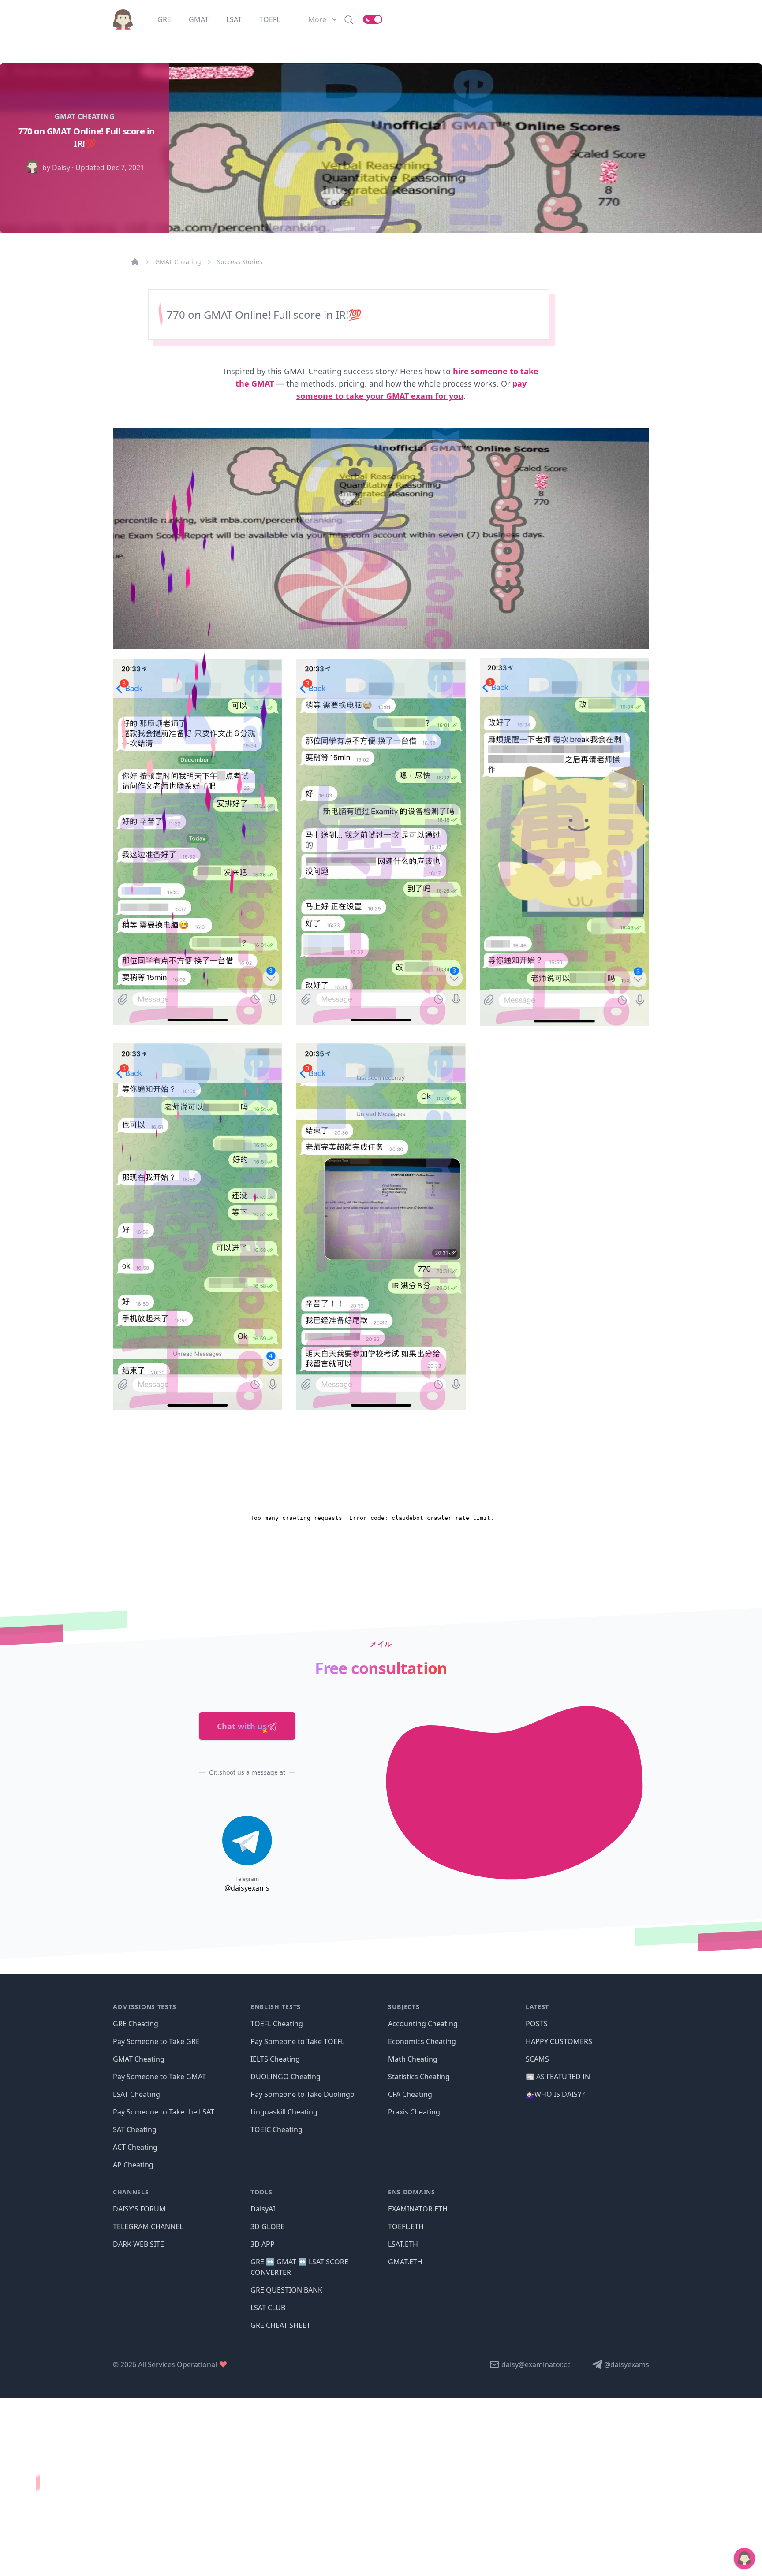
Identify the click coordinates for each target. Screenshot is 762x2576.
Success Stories (240, 262)
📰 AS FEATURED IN (558, 2077)
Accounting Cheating (423, 2024)
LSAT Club (268, 2308)
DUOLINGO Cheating (286, 2077)
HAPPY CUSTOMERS (559, 2041)
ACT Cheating (135, 2147)
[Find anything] (349, 19)
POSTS (537, 2024)
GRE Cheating (136, 2024)
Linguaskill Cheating (284, 2112)
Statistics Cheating (419, 2077)
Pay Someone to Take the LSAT (164, 2112)
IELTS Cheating (275, 2059)
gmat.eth (405, 2262)
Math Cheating (413, 2059)
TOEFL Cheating (277, 2024)
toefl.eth (406, 2226)
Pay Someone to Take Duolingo (303, 2094)
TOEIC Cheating (276, 2129)
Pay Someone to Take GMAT (159, 2077)
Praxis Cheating (414, 2112)
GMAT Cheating (178, 262)
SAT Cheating (135, 2129)
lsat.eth (403, 2244)
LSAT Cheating (136, 2094)
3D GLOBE (267, 2226)
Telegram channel (148, 2226)
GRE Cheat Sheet (280, 2325)
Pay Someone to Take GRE (156, 2041)
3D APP (263, 2244)
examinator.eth (418, 2209)
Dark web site (138, 2244)
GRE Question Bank (286, 2290)
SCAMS (537, 2059)
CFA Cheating (410, 2094)
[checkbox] (373, 19)
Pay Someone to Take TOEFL (297, 2041)
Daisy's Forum (139, 2209)
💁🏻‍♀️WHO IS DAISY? (555, 2094)
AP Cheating (133, 2165)
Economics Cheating (422, 2041)
